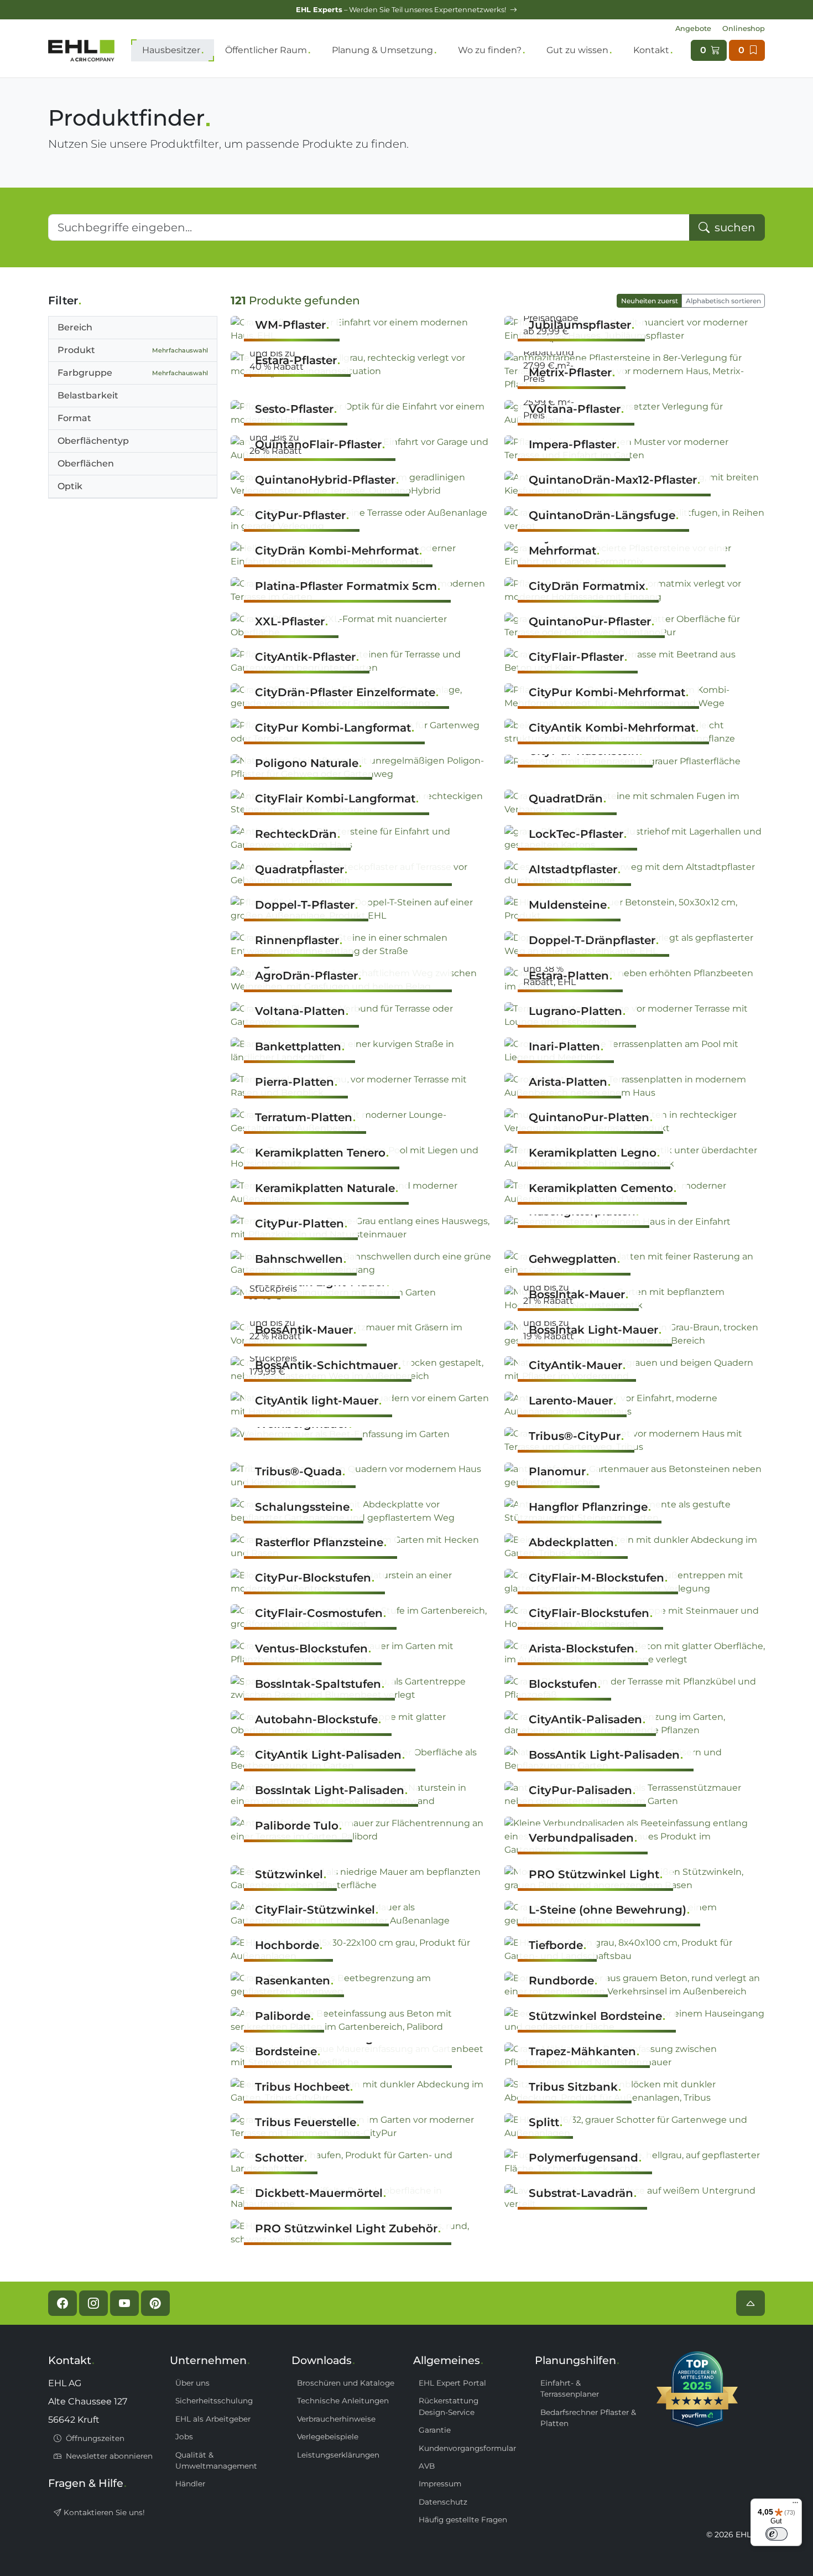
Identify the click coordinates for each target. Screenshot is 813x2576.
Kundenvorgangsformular (467, 2448)
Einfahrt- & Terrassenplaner (570, 2388)
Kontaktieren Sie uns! (103, 2512)
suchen (734, 227)
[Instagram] (93, 2303)
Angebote (693, 28)
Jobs (184, 2437)
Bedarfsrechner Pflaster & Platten (588, 2418)
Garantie (435, 2430)
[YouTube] (124, 2303)
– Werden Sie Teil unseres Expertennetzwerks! (402, 10)
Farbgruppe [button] (133, 373)
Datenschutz (443, 2502)
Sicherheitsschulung (214, 2401)
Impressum (440, 2484)
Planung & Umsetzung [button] (382, 50)
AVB (427, 2466)
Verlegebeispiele (328, 2437)
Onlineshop (744, 28)
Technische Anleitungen (343, 2401)
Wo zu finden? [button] (490, 50)
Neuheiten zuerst (650, 301)
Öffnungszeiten (94, 2438)
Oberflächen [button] (86, 463)
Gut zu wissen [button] (577, 50)
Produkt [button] (133, 350)
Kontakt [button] (651, 50)
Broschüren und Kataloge (346, 2383)
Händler (190, 2484)
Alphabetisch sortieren (723, 301)
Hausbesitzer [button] (171, 50)
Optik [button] (70, 486)
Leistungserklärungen (338, 2455)
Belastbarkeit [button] (88, 395)
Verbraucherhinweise (336, 2419)
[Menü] (795, 2505)
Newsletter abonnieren (108, 2456)
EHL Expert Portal (452, 2383)
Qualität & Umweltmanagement (216, 2460)
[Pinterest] (155, 2303)
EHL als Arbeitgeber (213, 2419)
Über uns (192, 2383)
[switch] (776, 2534)
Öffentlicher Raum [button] (266, 50)
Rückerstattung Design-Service (449, 2406)
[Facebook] (62, 2303)
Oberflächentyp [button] (93, 441)
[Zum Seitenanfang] (751, 2303)
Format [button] (74, 418)
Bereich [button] (75, 327)
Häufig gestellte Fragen (463, 2520)
